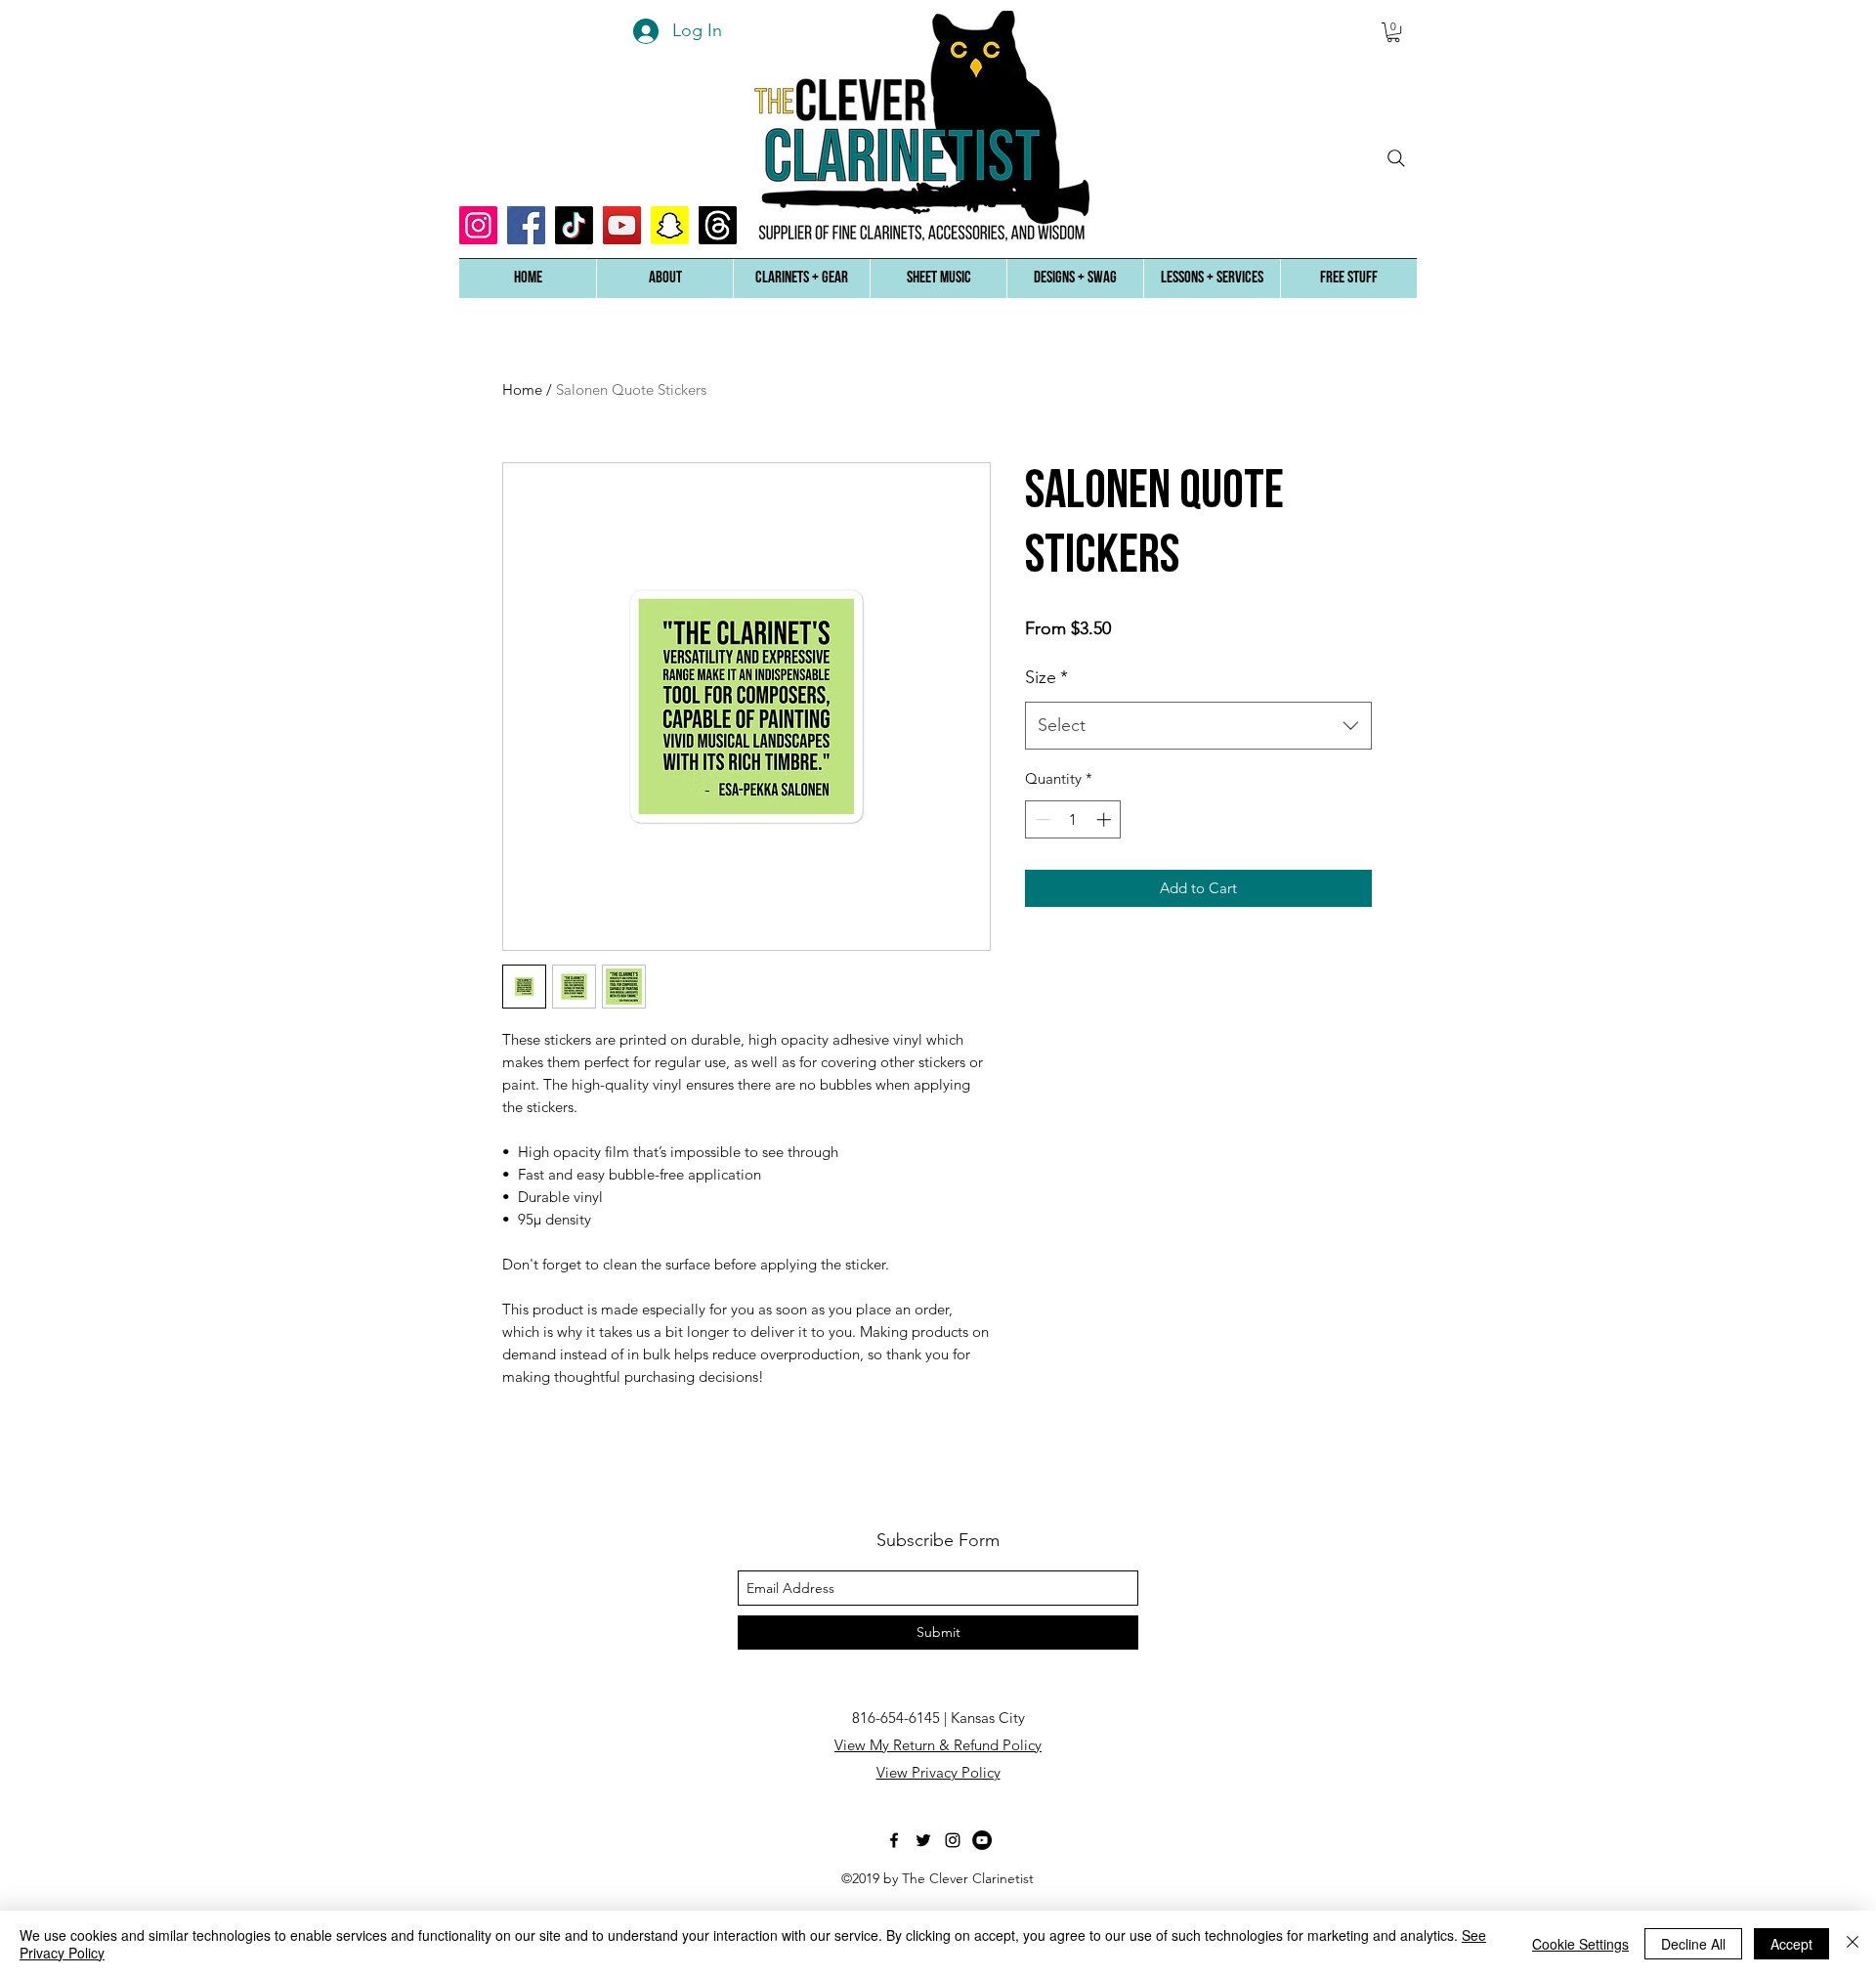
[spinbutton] (1073, 819)
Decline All (1693, 1944)
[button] (664, 279)
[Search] (1396, 158)
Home (522, 389)
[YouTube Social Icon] (622, 225)
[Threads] (718, 225)
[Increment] (1106, 819)
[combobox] (1198, 726)
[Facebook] (526, 225)
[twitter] (923, 1840)
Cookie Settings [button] (1580, 1944)
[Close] (1853, 1944)
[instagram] (953, 1840)
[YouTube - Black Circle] (982, 1840)
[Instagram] (478, 225)
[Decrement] (1041, 819)
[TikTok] (574, 225)
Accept (1791, 1944)
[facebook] (894, 1840)
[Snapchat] (670, 225)
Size (1046, 677)
